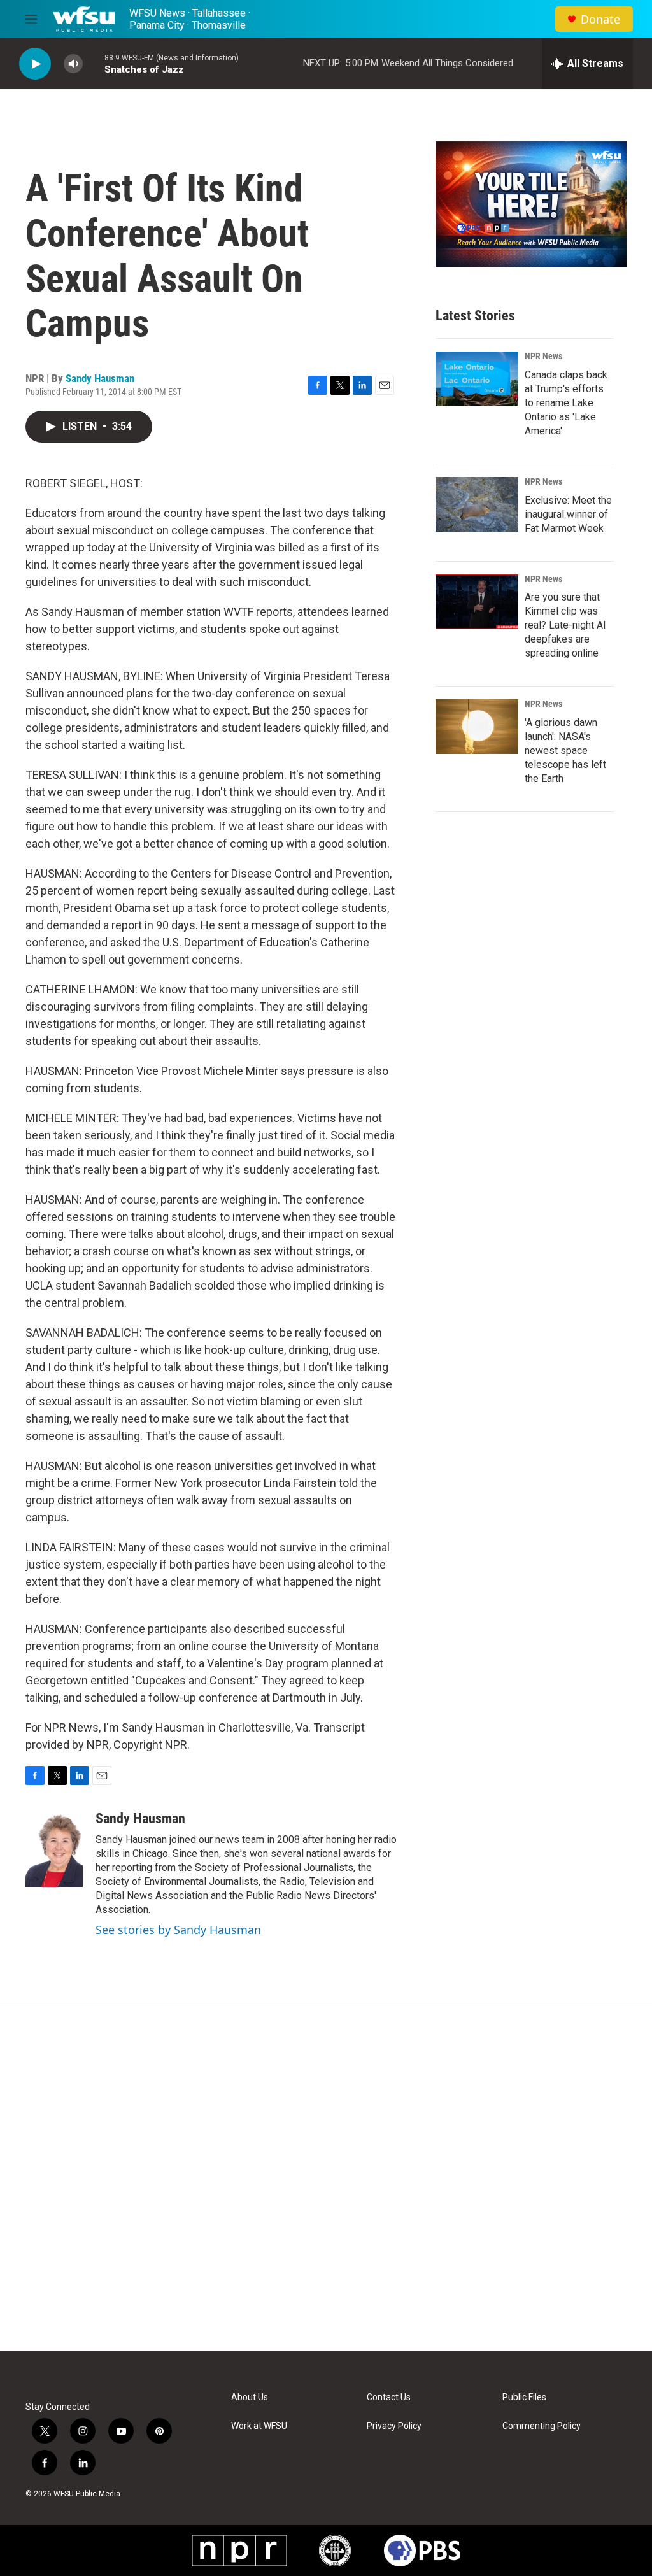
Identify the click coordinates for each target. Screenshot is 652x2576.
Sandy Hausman (100, 378)
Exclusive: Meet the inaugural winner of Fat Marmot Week (568, 514)
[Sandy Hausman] (54, 1849)
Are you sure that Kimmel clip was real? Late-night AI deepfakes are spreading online (565, 625)
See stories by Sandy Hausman (178, 1930)
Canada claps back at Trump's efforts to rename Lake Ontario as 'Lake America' (566, 403)
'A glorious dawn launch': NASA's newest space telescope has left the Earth (565, 751)
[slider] (94, 63)
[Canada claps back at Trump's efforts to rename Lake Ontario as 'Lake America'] (477, 379)
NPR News (543, 356)
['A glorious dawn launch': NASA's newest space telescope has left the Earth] (477, 727)
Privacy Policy (394, 2426)
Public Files (524, 2397)
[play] (35, 64)
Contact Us (389, 2397)
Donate (600, 19)
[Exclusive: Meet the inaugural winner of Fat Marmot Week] (477, 504)
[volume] (73, 64)
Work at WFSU (259, 2426)
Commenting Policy (542, 2426)
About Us (250, 2397)
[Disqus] (326, 2179)
